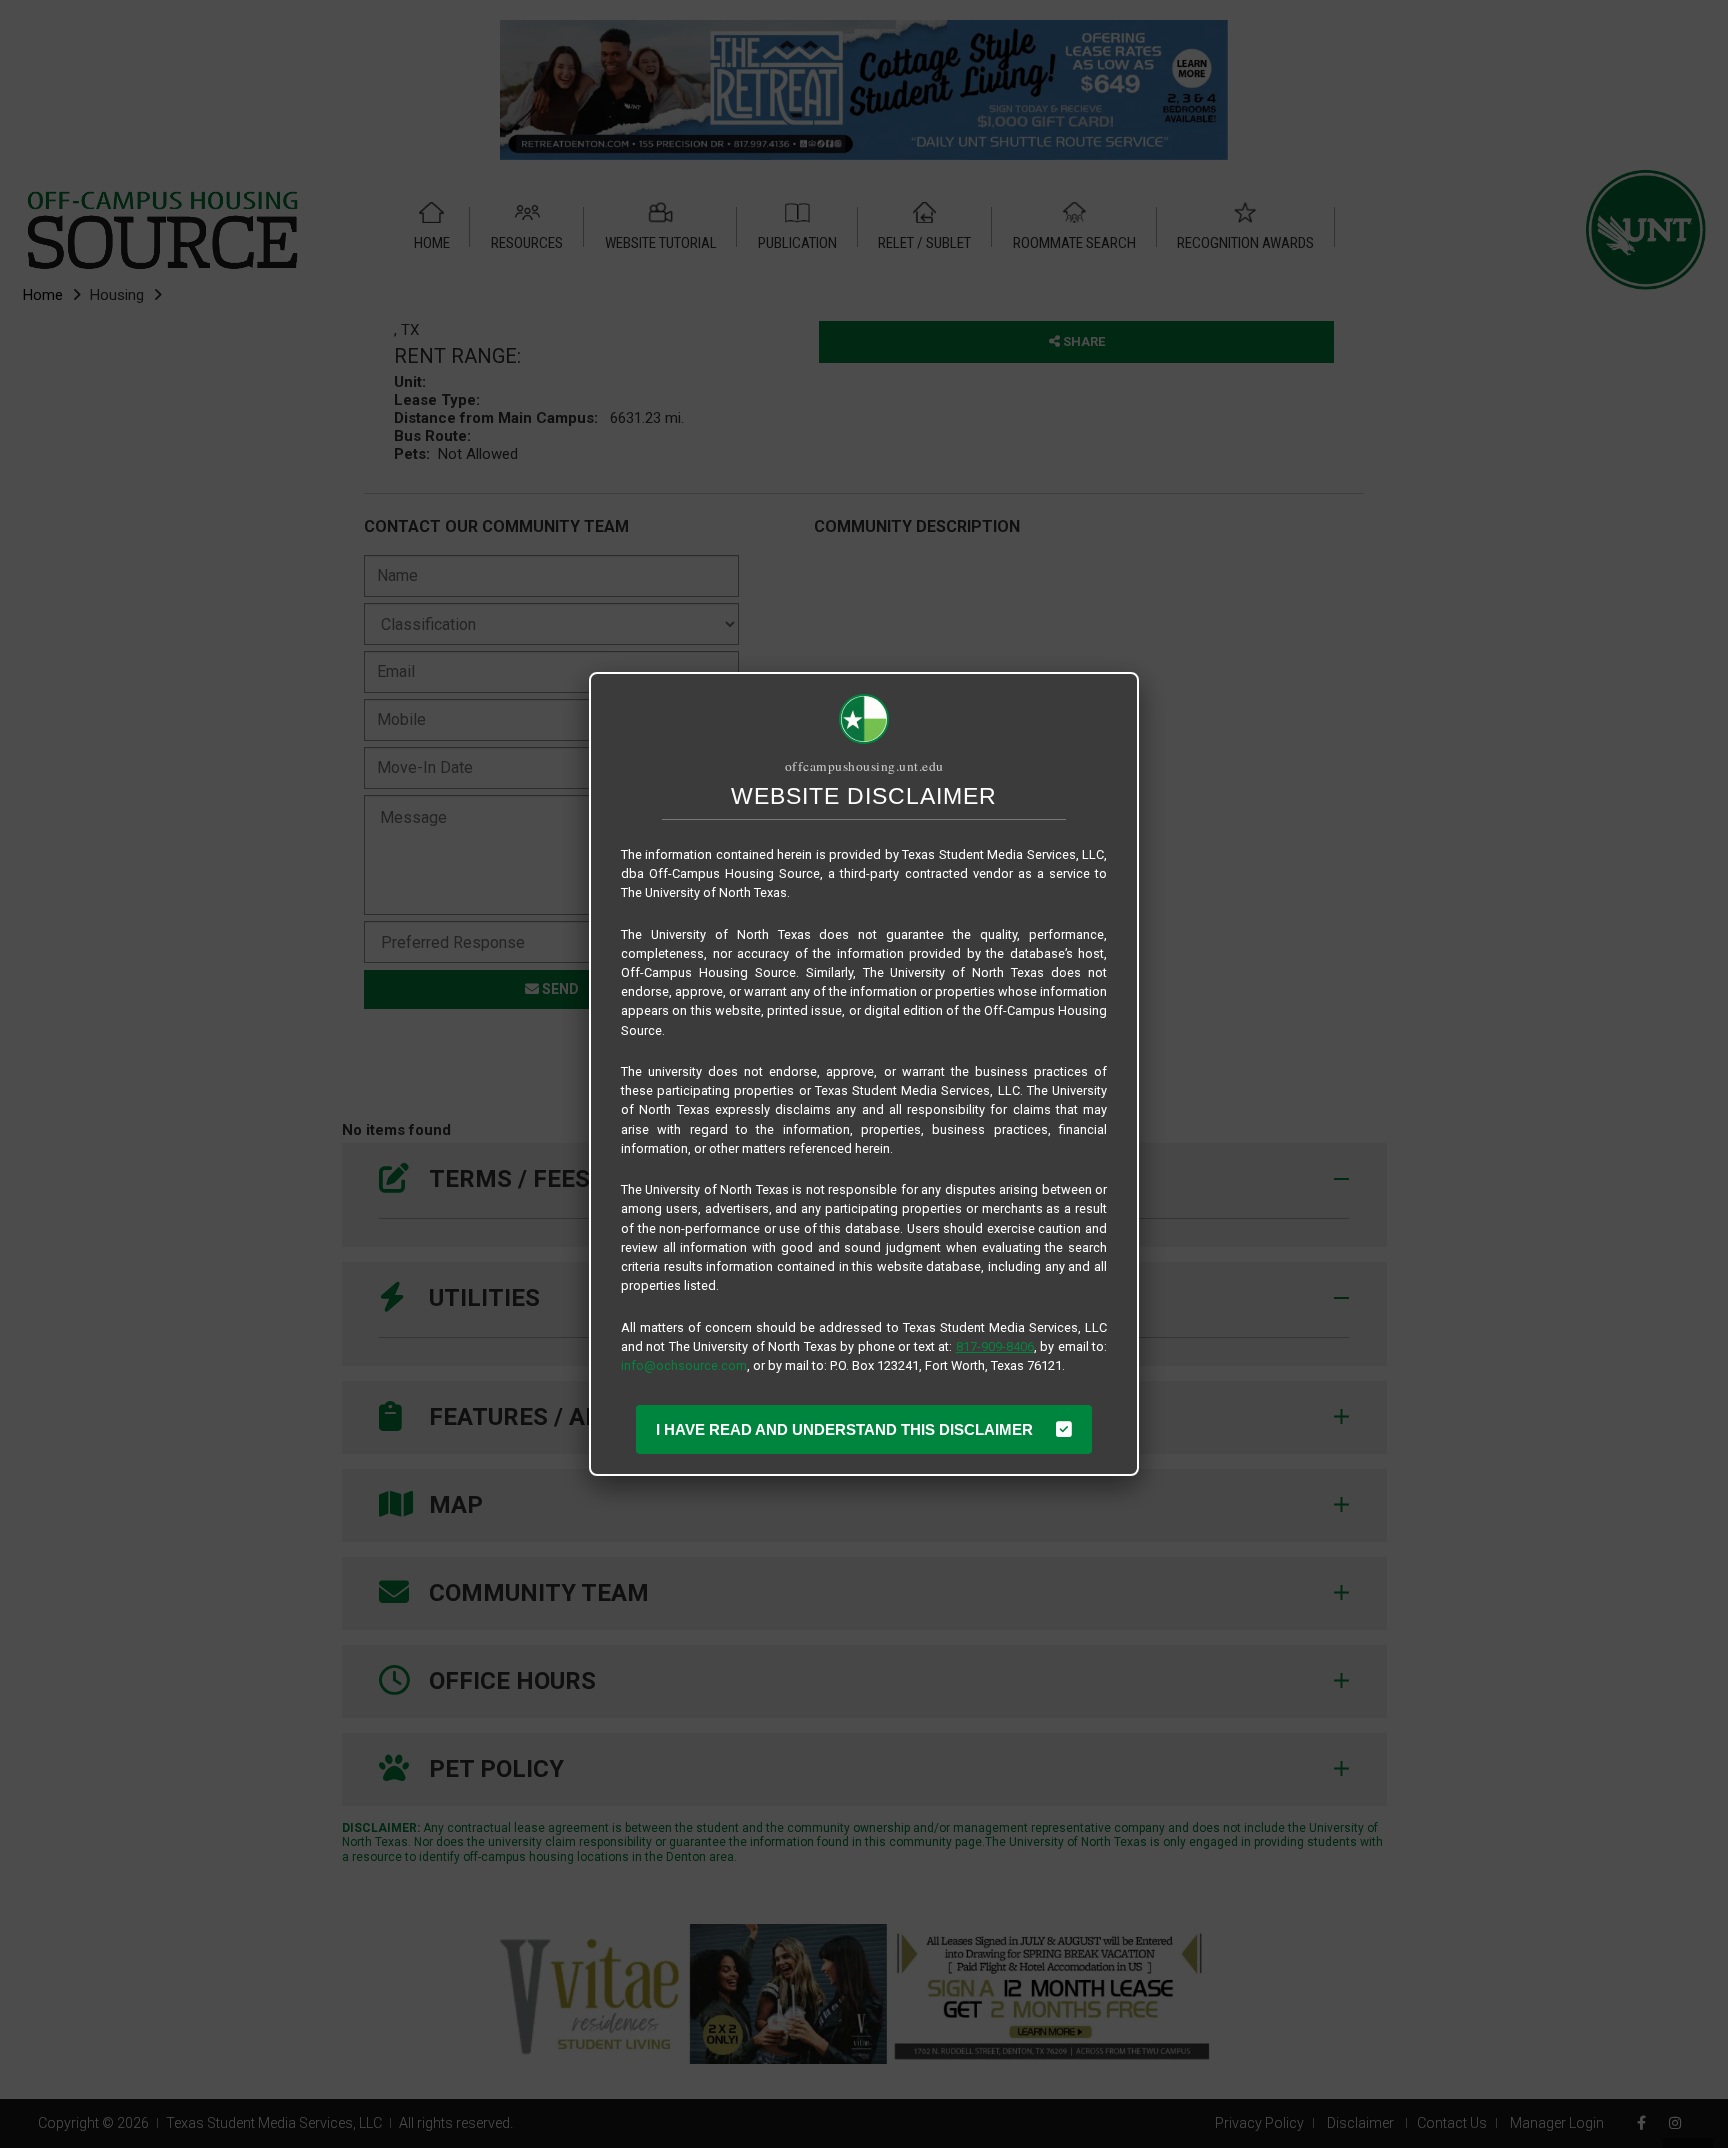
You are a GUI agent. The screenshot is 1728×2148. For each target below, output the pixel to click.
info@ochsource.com (684, 1365)
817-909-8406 (995, 1346)
